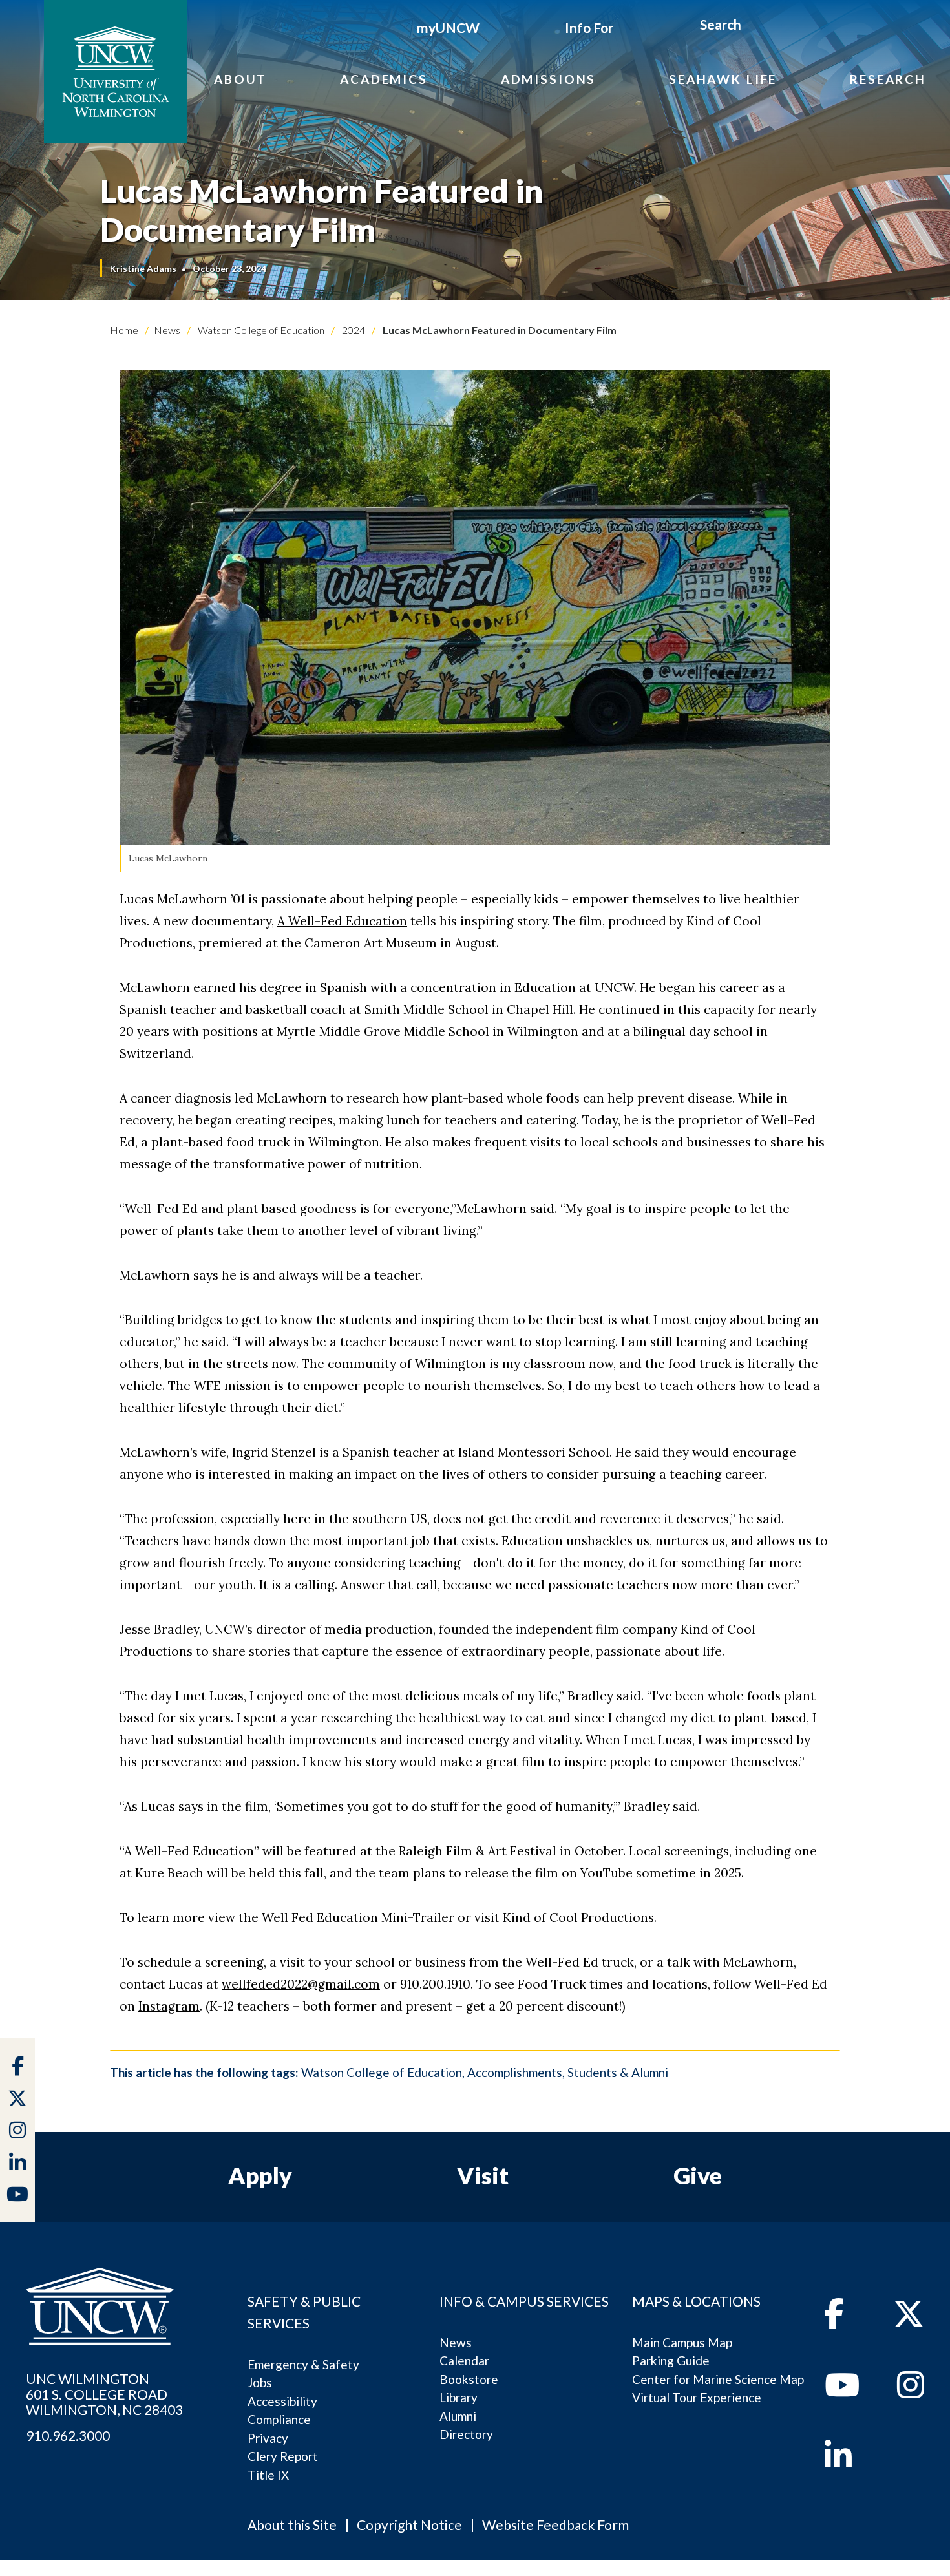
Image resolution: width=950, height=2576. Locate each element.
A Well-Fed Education (342, 921)
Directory (466, 2434)
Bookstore (469, 2379)
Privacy (268, 2438)
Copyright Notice (409, 2525)
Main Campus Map (682, 2342)
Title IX (268, 2475)
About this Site (292, 2525)
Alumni (458, 2416)
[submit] (756, 26)
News (167, 330)
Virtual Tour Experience (697, 2397)
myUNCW (448, 27)
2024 (353, 330)
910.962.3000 (68, 2436)
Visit (483, 2175)
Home (124, 330)
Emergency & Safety (303, 2364)
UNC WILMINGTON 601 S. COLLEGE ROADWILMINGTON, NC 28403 (104, 2394)
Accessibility (282, 2401)
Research (888, 79)
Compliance (279, 2419)
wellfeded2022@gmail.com (301, 1984)
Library (459, 2397)
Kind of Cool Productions (578, 1917)
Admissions (549, 79)
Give (698, 2175)
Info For (589, 27)
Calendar (464, 2360)
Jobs (260, 2382)
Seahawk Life (723, 79)
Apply (260, 2175)
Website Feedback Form (555, 2525)
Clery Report (283, 2456)
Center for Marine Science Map (718, 2379)
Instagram (169, 2006)
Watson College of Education (260, 330)
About (240, 79)
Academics (384, 79)
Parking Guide (671, 2360)
